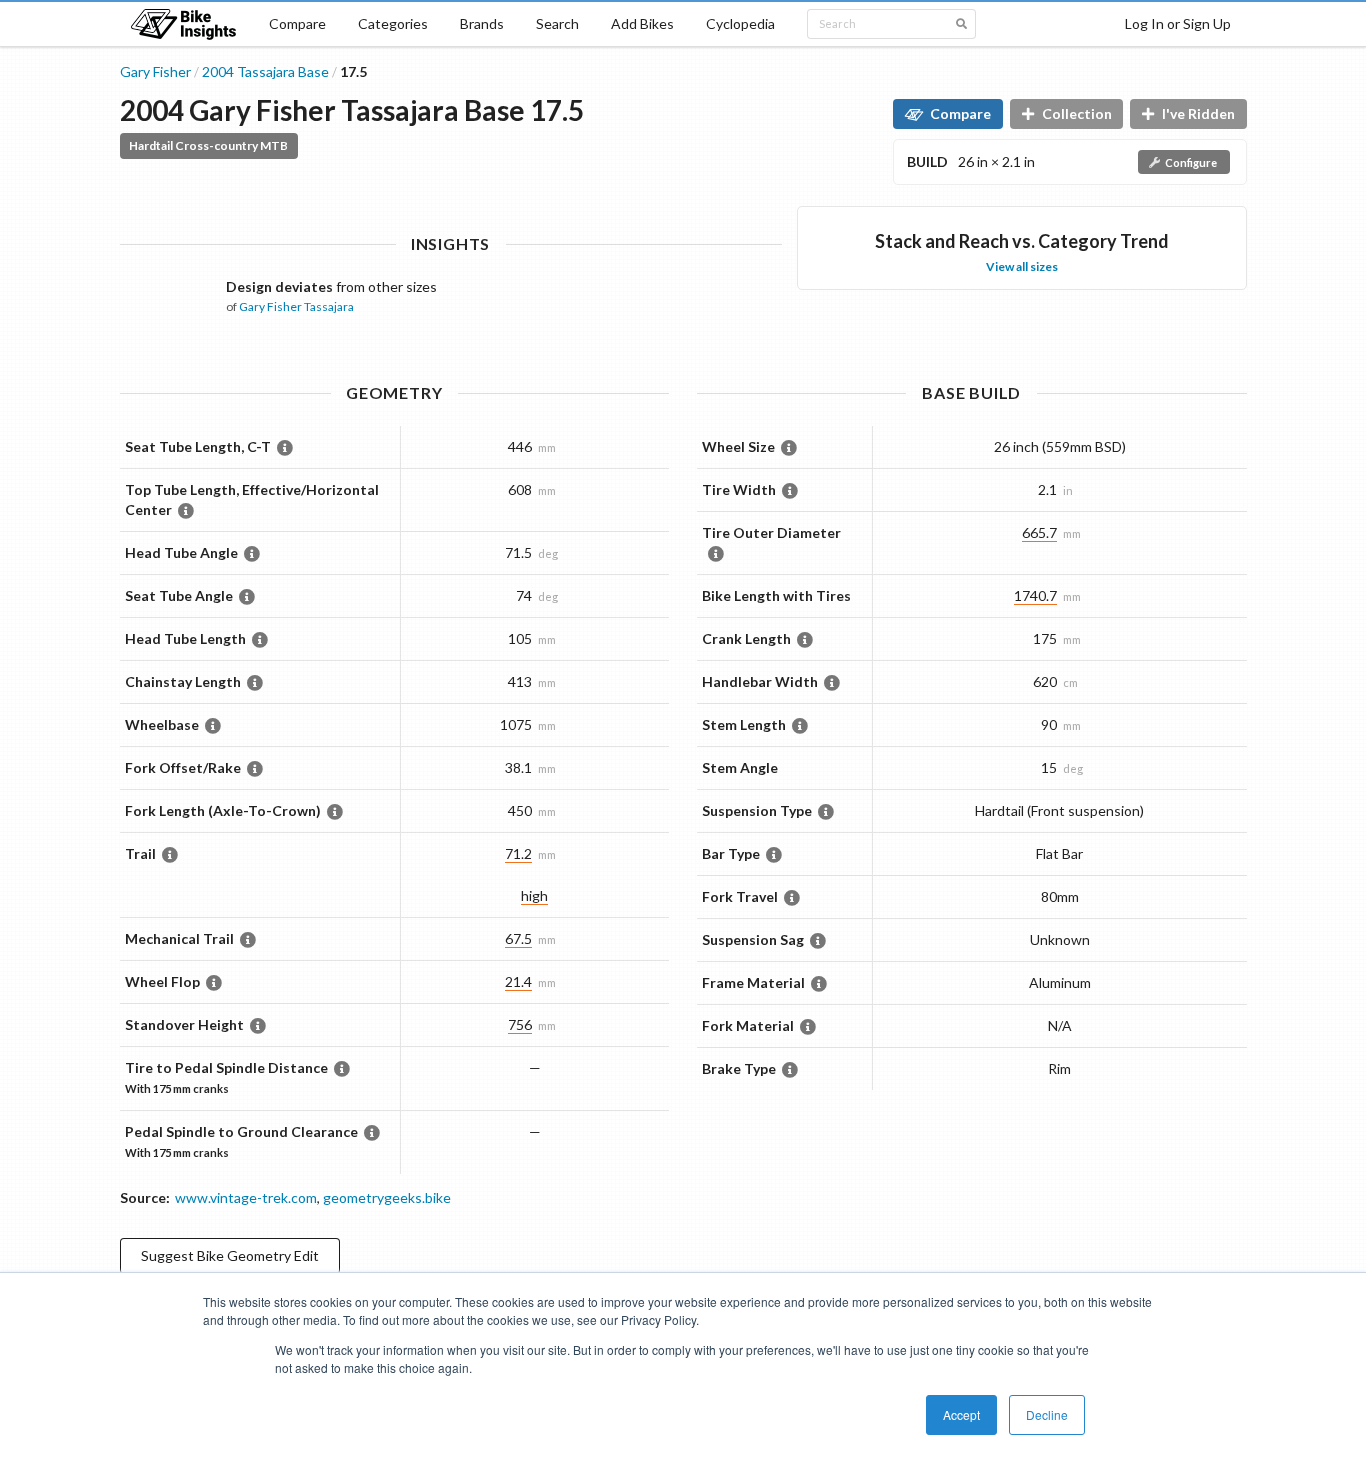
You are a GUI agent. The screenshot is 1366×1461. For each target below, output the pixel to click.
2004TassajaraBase (265, 71)
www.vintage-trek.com (246, 1197)
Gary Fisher (155, 71)
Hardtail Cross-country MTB (208, 145)
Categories (393, 23)
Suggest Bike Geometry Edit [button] (230, 1255)
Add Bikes (642, 23)
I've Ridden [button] (1198, 113)
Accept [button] (961, 1414)
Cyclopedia (740, 23)
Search (557, 23)
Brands (482, 23)
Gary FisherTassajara (296, 306)
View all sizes (1022, 266)
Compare (297, 23)
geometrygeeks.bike (387, 1197)
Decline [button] (1047, 1414)
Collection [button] (1077, 113)
